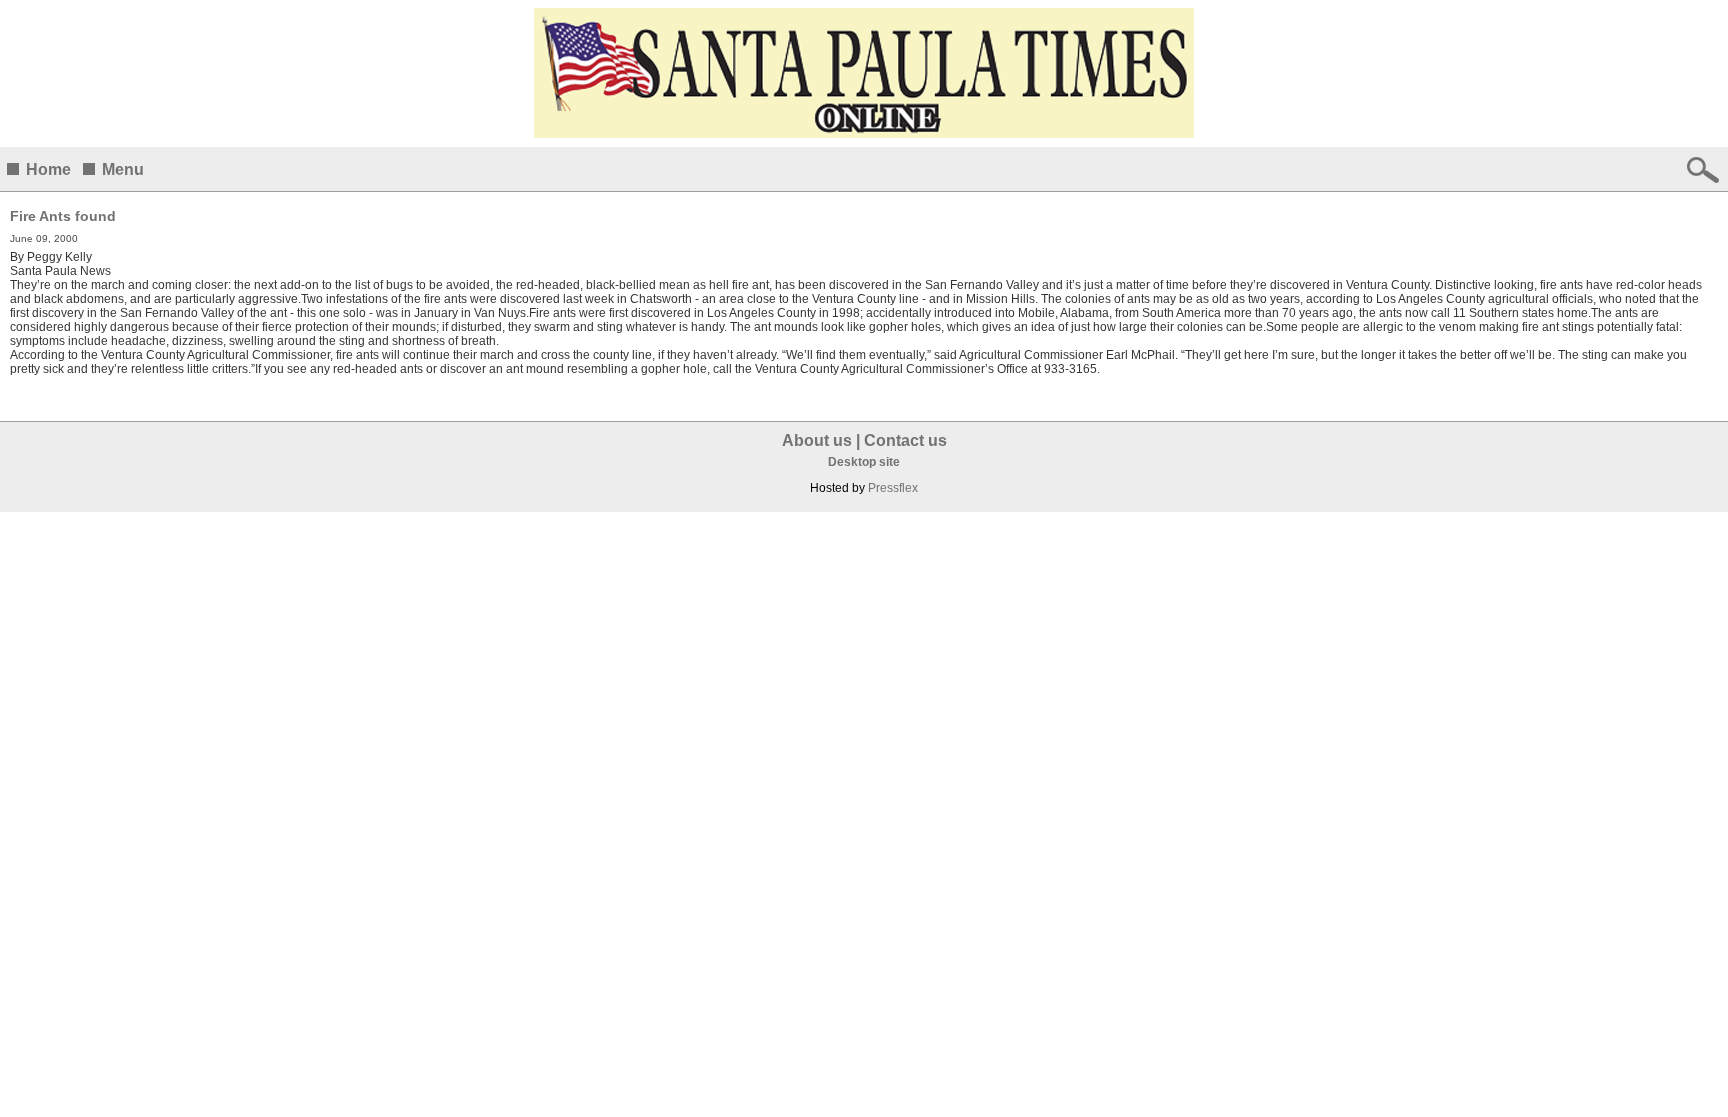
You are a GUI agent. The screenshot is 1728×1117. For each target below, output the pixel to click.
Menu (123, 169)
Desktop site (864, 462)
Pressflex (893, 488)
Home (48, 169)
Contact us (905, 440)
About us (817, 440)
